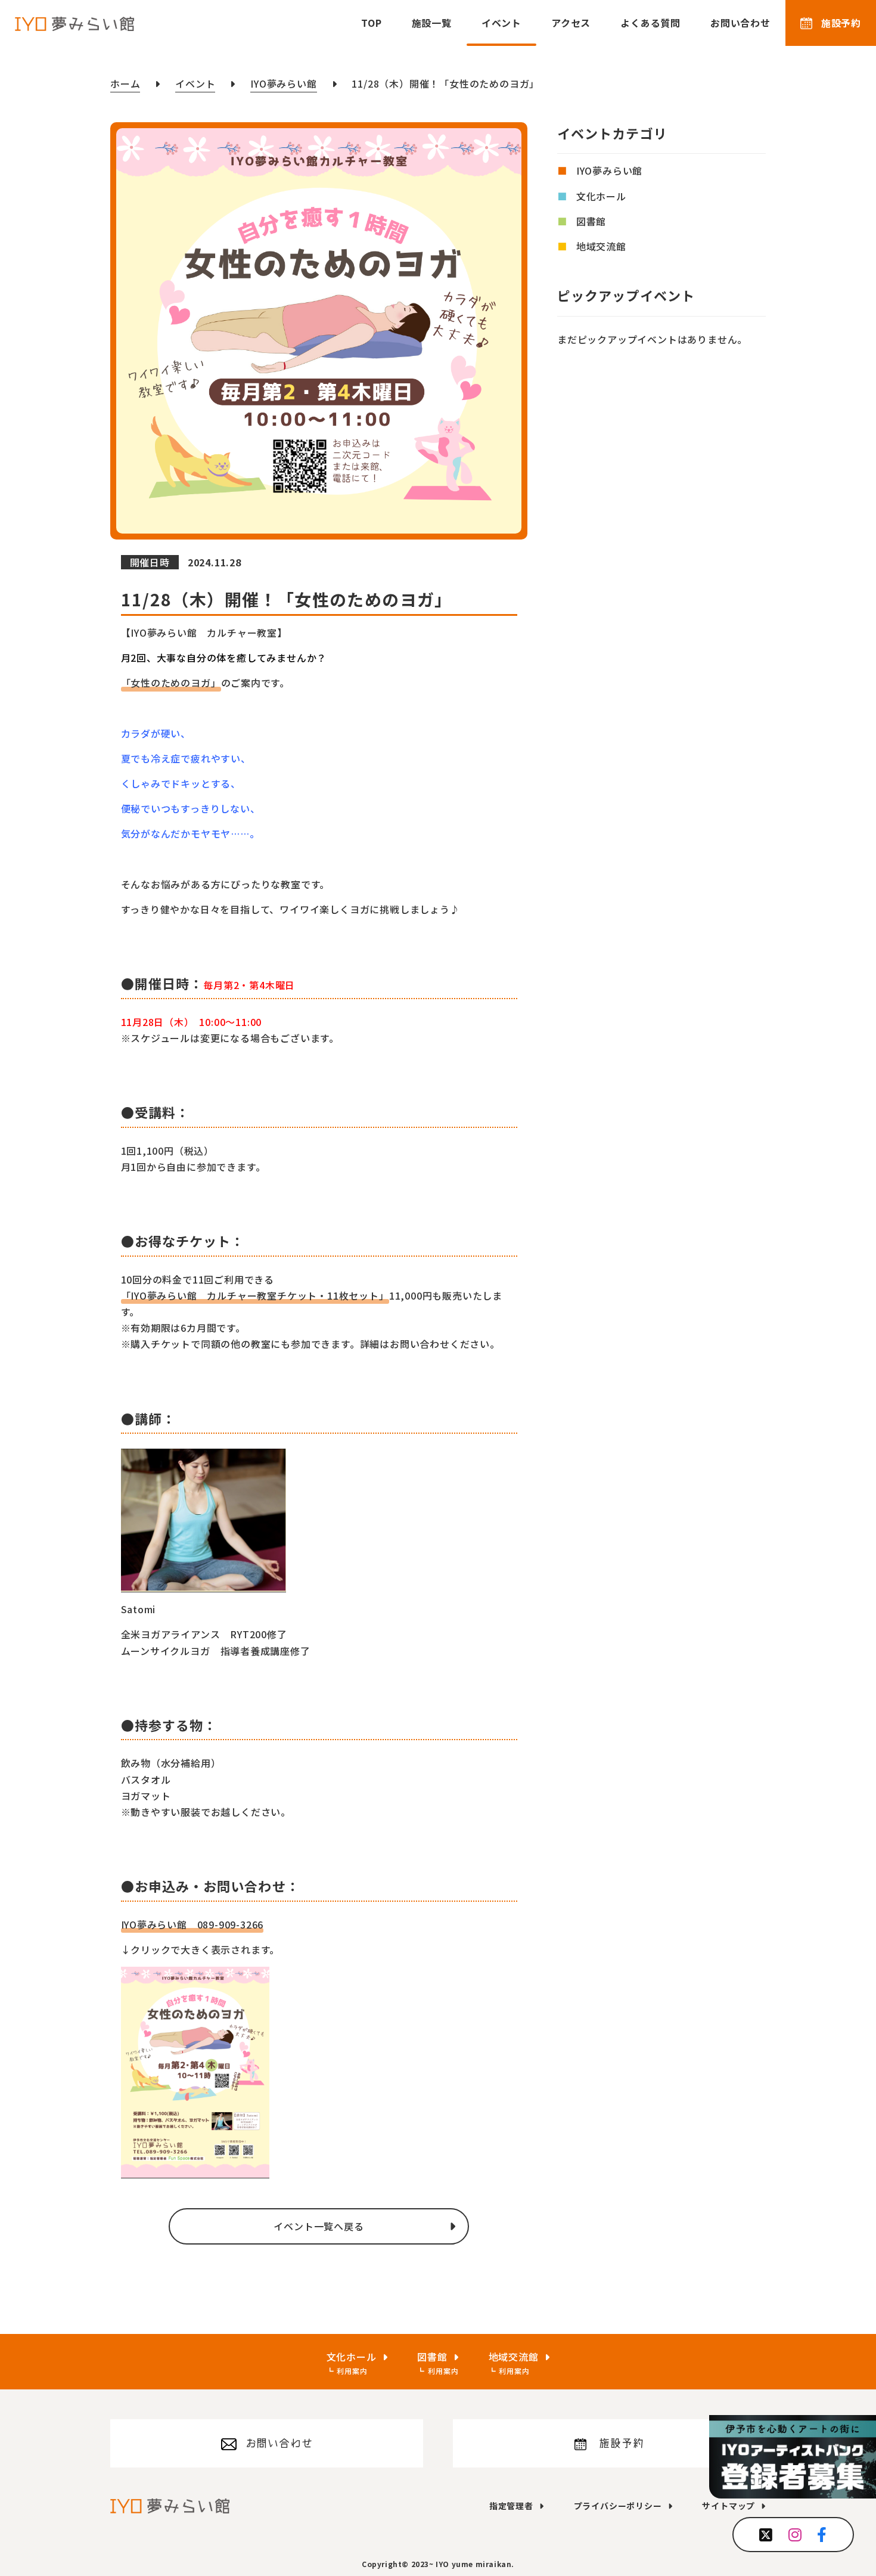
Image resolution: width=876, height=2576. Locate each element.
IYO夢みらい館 (609, 171)
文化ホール (601, 196)
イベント (501, 23)
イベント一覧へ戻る (319, 2226)
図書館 (591, 221)
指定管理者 (511, 2506)
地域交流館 (601, 246)
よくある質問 (650, 23)
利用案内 (352, 2371)
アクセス (571, 23)
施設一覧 (432, 23)
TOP (371, 23)
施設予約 (841, 23)
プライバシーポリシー (618, 2506)
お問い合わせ (740, 23)
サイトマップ (729, 2506)
